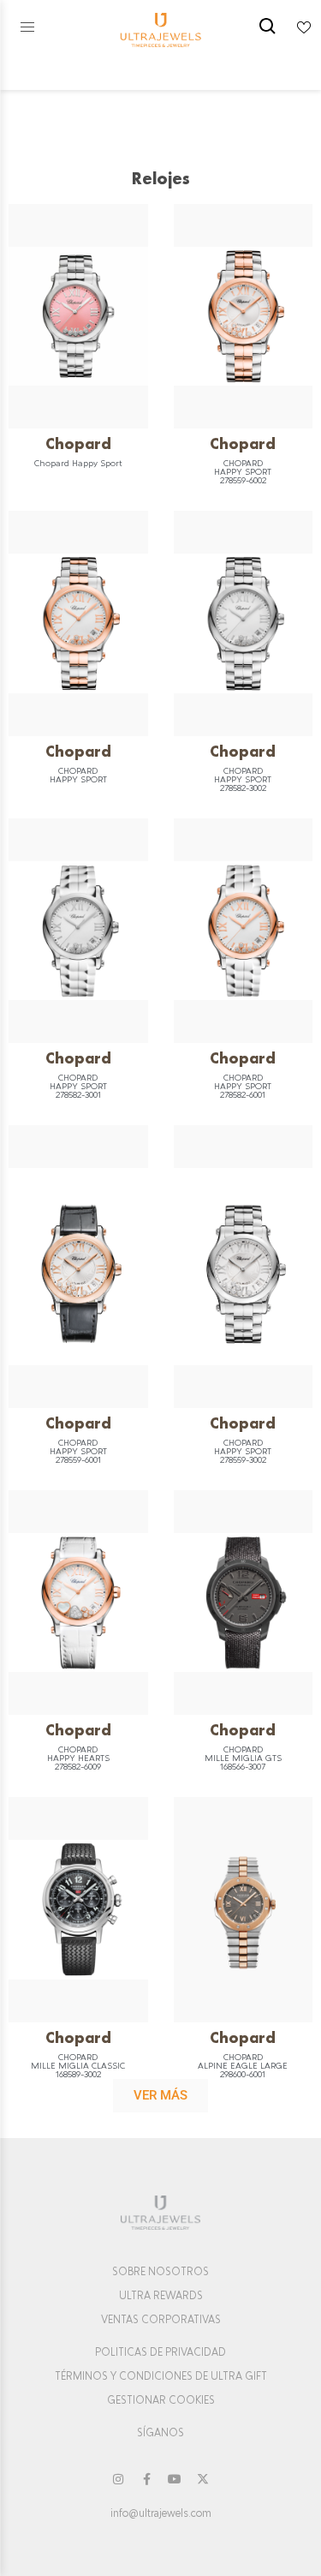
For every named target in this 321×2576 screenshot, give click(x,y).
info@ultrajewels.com (161, 2513)
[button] (27, 27)
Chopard (78, 443)
